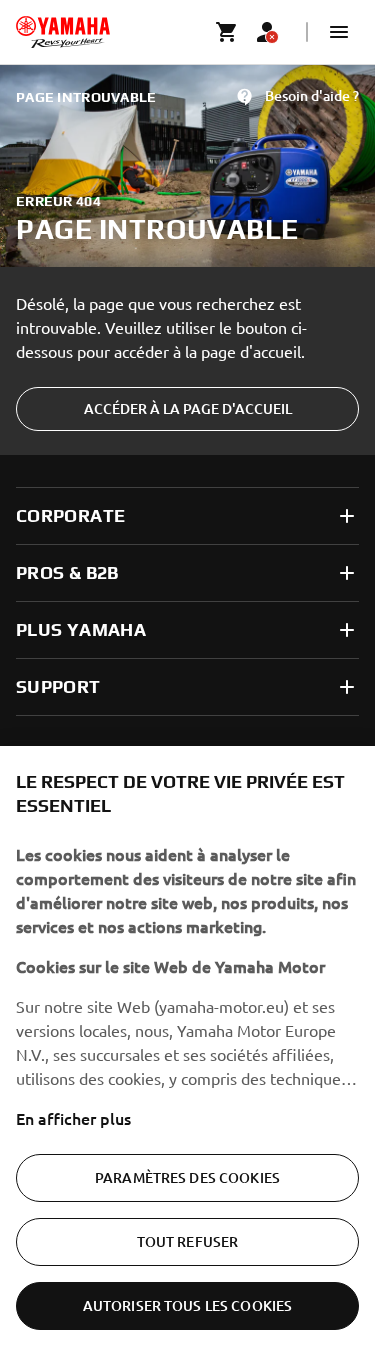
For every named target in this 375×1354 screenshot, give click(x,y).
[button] (339, 32)
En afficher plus (73, 1118)
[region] (187, 1050)
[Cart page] (227, 32)
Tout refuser (188, 1241)
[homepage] (63, 32)
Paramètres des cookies (187, 1177)
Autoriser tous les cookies (188, 1305)
